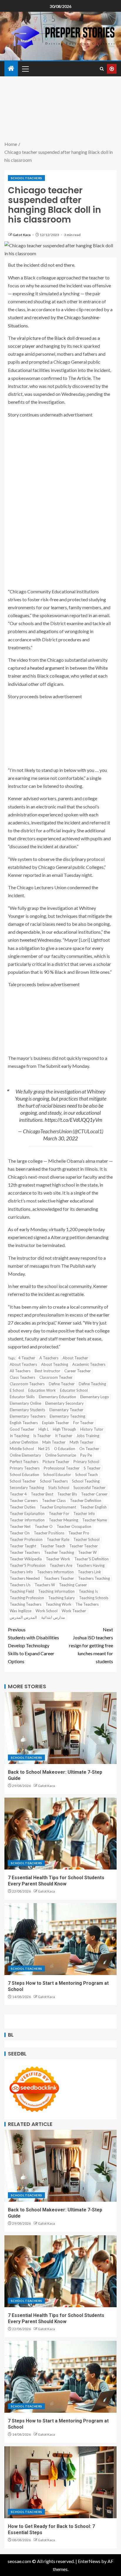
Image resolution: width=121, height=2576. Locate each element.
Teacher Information (27, 1520)
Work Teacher (74, 1611)
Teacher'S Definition (91, 1559)
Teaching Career (73, 1585)
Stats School (59, 1488)
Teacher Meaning (63, 1520)
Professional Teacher (62, 1468)
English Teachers (24, 1423)
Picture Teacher (56, 1462)
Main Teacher (54, 1442)
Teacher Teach (53, 1546)
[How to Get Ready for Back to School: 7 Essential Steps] (60, 2482)
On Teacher (89, 1449)
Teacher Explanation (27, 1513)
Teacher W (87, 1552)
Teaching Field (22, 1591)
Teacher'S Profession (28, 1565)
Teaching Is (88, 1591)
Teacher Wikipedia (26, 1559)
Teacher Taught (23, 1546)
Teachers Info (21, 1572)
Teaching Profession (27, 1598)
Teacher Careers (24, 1501)
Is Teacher (42, 1436)
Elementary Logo (95, 1397)
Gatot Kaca (22, 235)
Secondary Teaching (27, 1488)
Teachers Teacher (59, 1578)
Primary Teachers (25, 1468)
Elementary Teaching (67, 1416)
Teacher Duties (23, 1507)
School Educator (57, 1475)
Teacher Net (20, 1526)
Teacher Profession (26, 1539)
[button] (25, 69)
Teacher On (20, 1533)
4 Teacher (27, 1358)
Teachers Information (55, 1572)
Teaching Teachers (26, 1604)
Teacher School (86, 1539)
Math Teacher (81, 1442)
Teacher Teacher (84, 1546)
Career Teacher (78, 1371)
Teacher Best (42, 1494)
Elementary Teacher (66, 1410)
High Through (64, 1429)
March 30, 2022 (60, 1138)
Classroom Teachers (27, 1384)
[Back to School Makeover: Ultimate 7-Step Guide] (60, 1728)
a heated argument (46, 668)
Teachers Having (90, 1565)
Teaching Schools (94, 1598)
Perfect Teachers (24, 1462)
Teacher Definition (86, 1501)
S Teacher (92, 1468)
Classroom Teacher (56, 1377)
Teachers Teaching (94, 1578)
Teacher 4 (18, 1494)
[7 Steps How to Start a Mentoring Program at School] (60, 1939)
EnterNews (89, 2561)
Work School (47, 1611)
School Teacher (23, 1481)
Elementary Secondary (64, 1403)
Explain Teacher (56, 1423)
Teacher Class (54, 1501)
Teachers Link (89, 1572)
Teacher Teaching (59, 1552)
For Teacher (83, 1423)
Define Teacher (62, 1384)
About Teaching (55, 1364)
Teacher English (93, 1507)
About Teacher (75, 1358)
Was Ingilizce (21, 1611)
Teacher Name (95, 1520)
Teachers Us (20, 1585)
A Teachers (49, 1358)
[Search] (102, 69)
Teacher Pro (79, 1533)
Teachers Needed (25, 1578)
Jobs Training (88, 1436)
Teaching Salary (62, 1598)
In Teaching (19, 1436)
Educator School (74, 1390)
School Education (24, 1475)
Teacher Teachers (25, 1552)
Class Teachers (22, 1377)
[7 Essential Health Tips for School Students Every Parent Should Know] (60, 1834)
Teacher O (44, 1526)
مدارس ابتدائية (53, 1617)
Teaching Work (58, 1604)
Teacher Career (94, 1494)
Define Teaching (92, 1384)
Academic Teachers (89, 1364)
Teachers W (45, 1585)
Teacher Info (84, 1513)
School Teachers (26, 178)
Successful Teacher (89, 1488)
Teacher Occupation (74, 1526)
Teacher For (59, 1513)
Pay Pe (86, 1455)
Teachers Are (61, 1565)
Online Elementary (25, 1455)
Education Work (42, 1390)
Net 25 (44, 1449)
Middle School (22, 1449)
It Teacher (64, 1436)
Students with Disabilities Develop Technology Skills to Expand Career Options (33, 1646)
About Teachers (23, 1364)
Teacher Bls (67, 1494)
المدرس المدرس (23, 1617)
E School (17, 1390)
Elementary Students (27, 1410)
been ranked (28, 1169)
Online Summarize (61, 1455)
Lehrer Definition (24, 1442)
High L (44, 1429)
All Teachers (20, 1371)
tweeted (28, 940)
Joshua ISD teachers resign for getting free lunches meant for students (91, 1646)
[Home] (11, 69)
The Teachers (87, 1604)
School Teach (86, 1475)
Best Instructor (47, 1371)
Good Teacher (22, 1429)
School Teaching (86, 1481)
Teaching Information (56, 1591)
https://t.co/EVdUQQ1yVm (73, 1120)
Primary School (86, 1462)
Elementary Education (57, 1397)
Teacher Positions (49, 1533)
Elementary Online (25, 1403)
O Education (65, 1449)
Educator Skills (22, 1397)
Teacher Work (58, 1559)
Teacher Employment (58, 1507)
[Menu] (25, 69)
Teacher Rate (58, 1539)
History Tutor (92, 1429)
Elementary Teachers (28, 1416)
